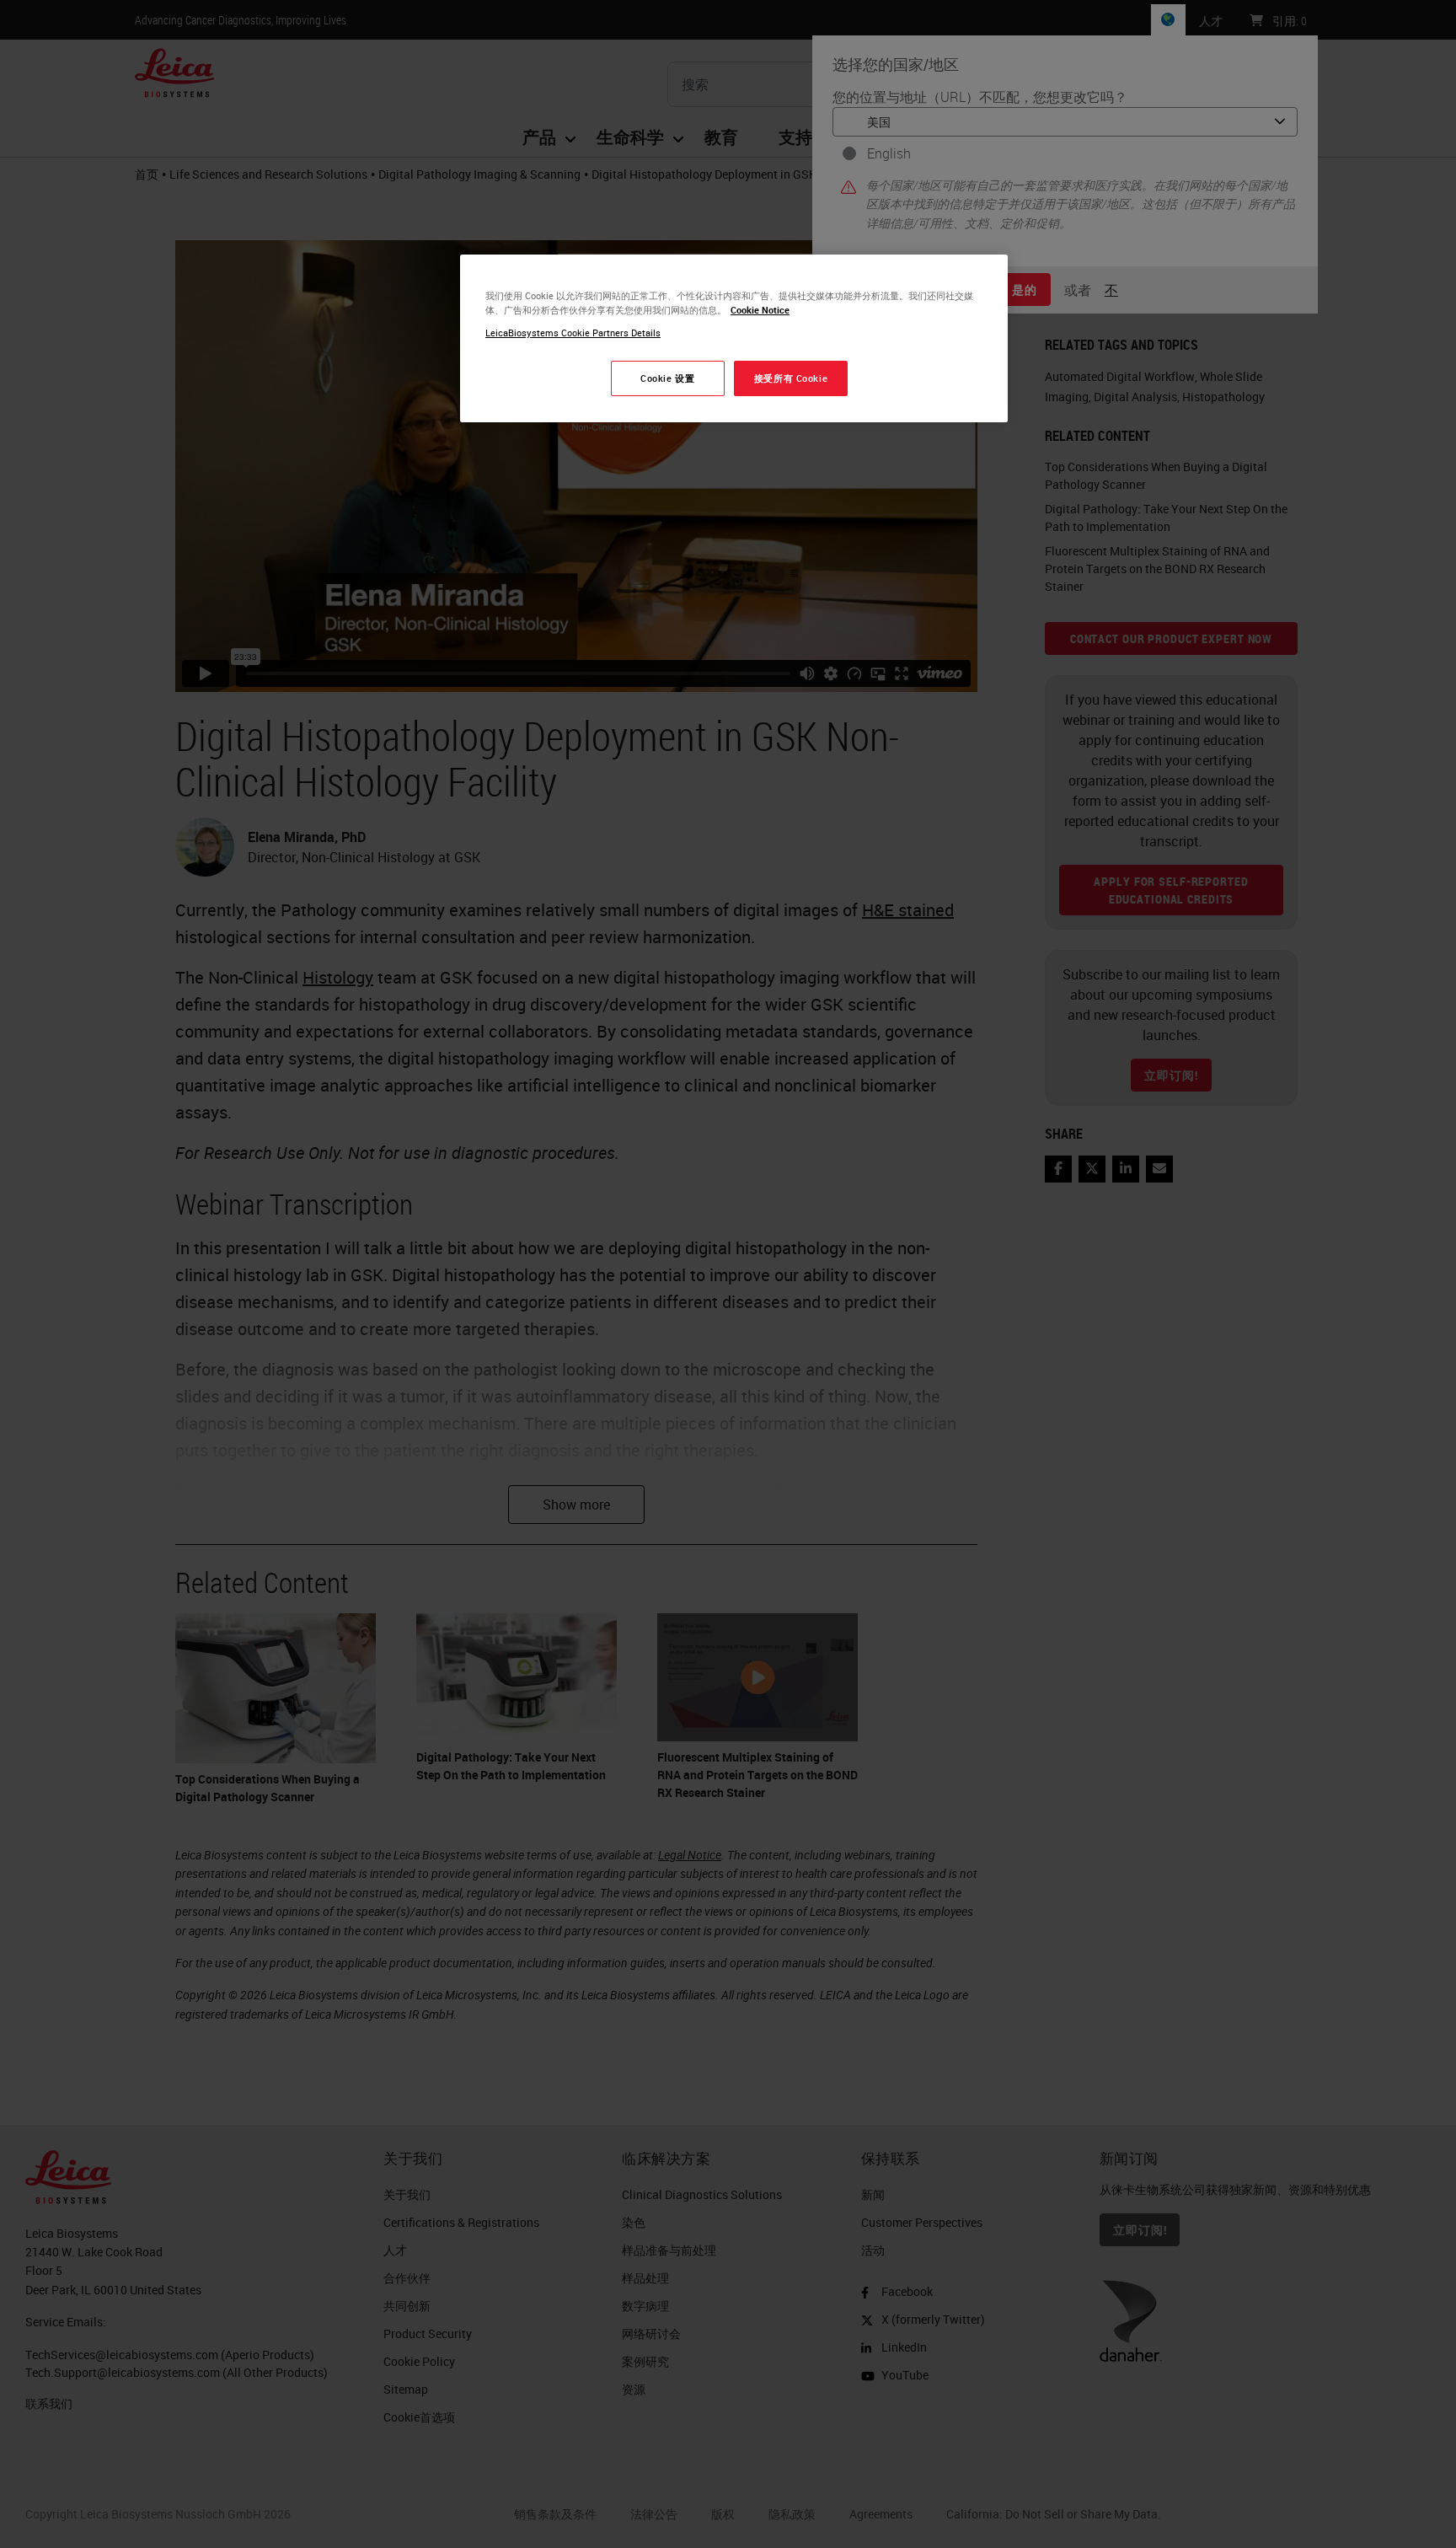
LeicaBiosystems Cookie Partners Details (573, 333)
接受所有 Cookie (791, 378)
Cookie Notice (760, 310)
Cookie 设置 (667, 378)
